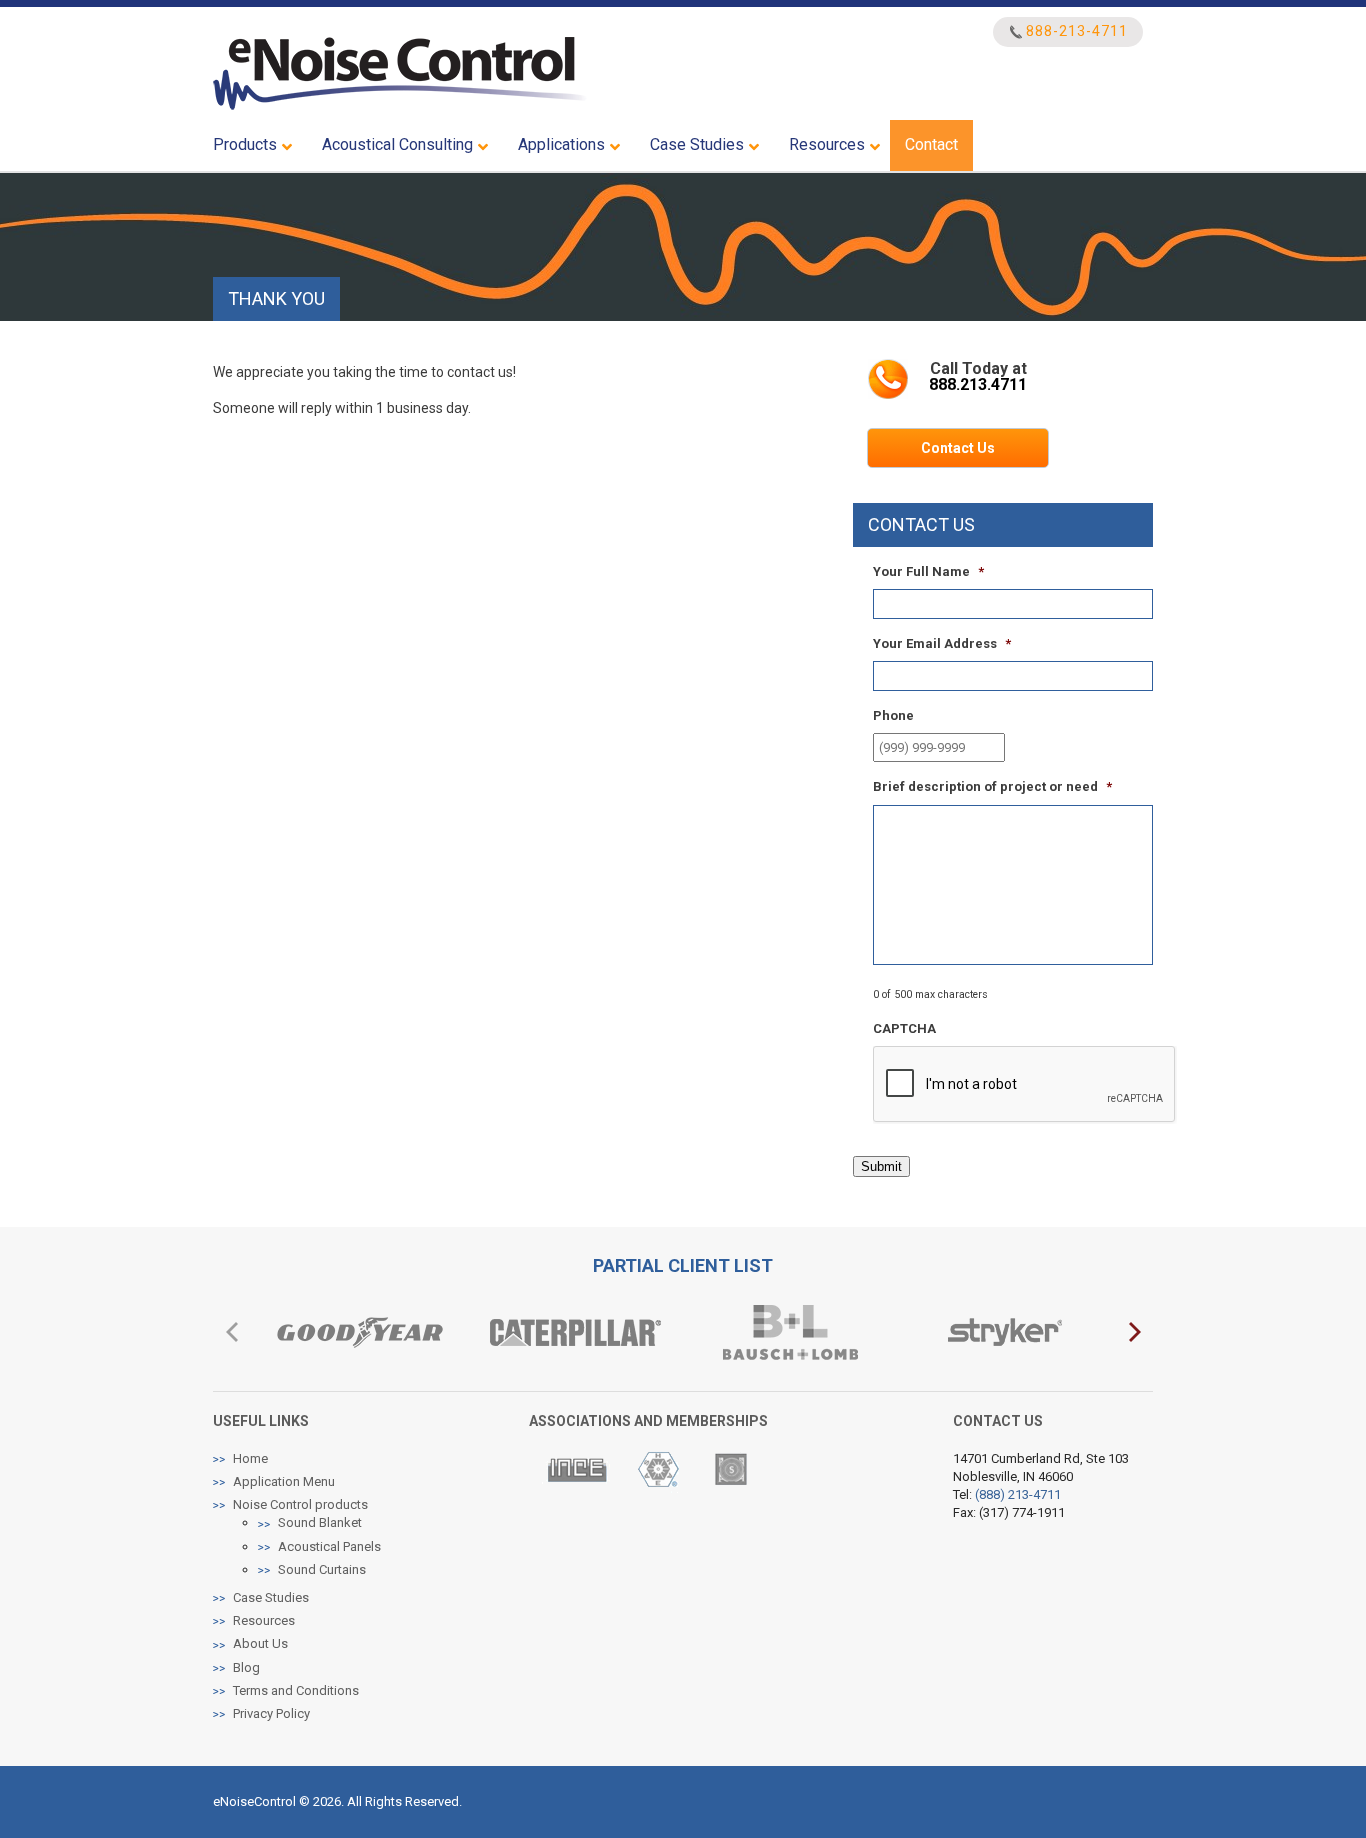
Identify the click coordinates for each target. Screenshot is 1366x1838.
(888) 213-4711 (1018, 1494)
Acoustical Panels (329, 1546)
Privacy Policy (271, 1713)
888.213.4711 (978, 384)
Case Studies (271, 1597)
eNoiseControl (400, 73)
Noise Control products (300, 1504)
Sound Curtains (322, 1569)
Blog (246, 1667)
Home (250, 1458)
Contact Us (958, 448)
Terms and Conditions (296, 1690)
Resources (264, 1620)
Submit (881, 1166)
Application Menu (284, 1481)
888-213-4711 (1077, 31)
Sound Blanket (320, 1522)
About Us (260, 1643)
